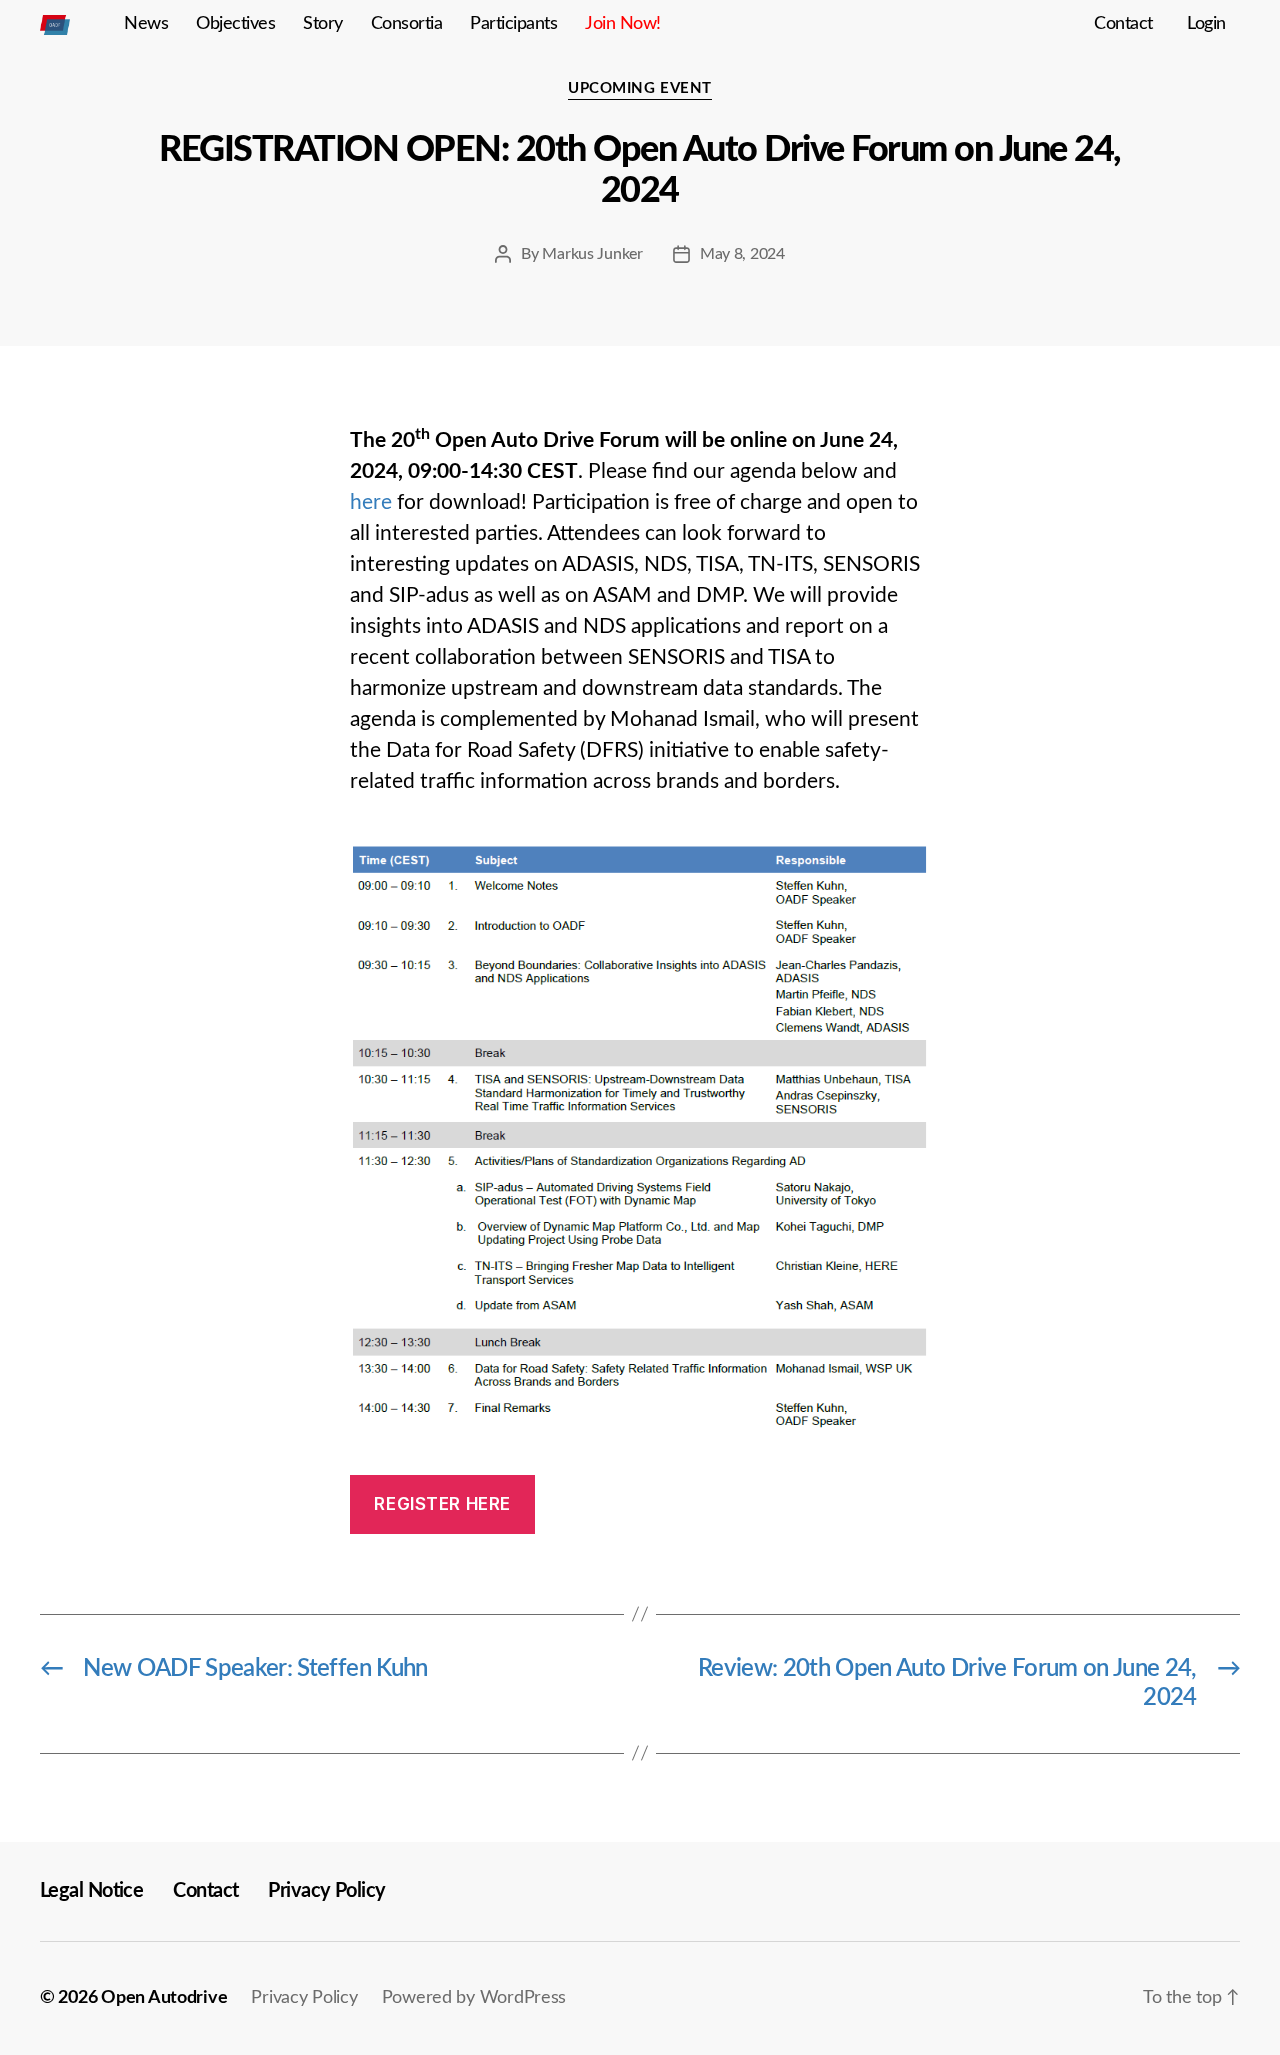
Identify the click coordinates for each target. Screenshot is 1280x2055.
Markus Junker (592, 254)
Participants (513, 24)
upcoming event (640, 88)
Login (1206, 24)
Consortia (407, 24)
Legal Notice (91, 1891)
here (371, 502)
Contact (1123, 24)
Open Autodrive (164, 1998)
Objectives (235, 24)
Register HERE (442, 1504)
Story (323, 24)
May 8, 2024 (742, 254)
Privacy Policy (326, 1891)
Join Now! (623, 24)
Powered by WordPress (474, 1998)
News (146, 24)
